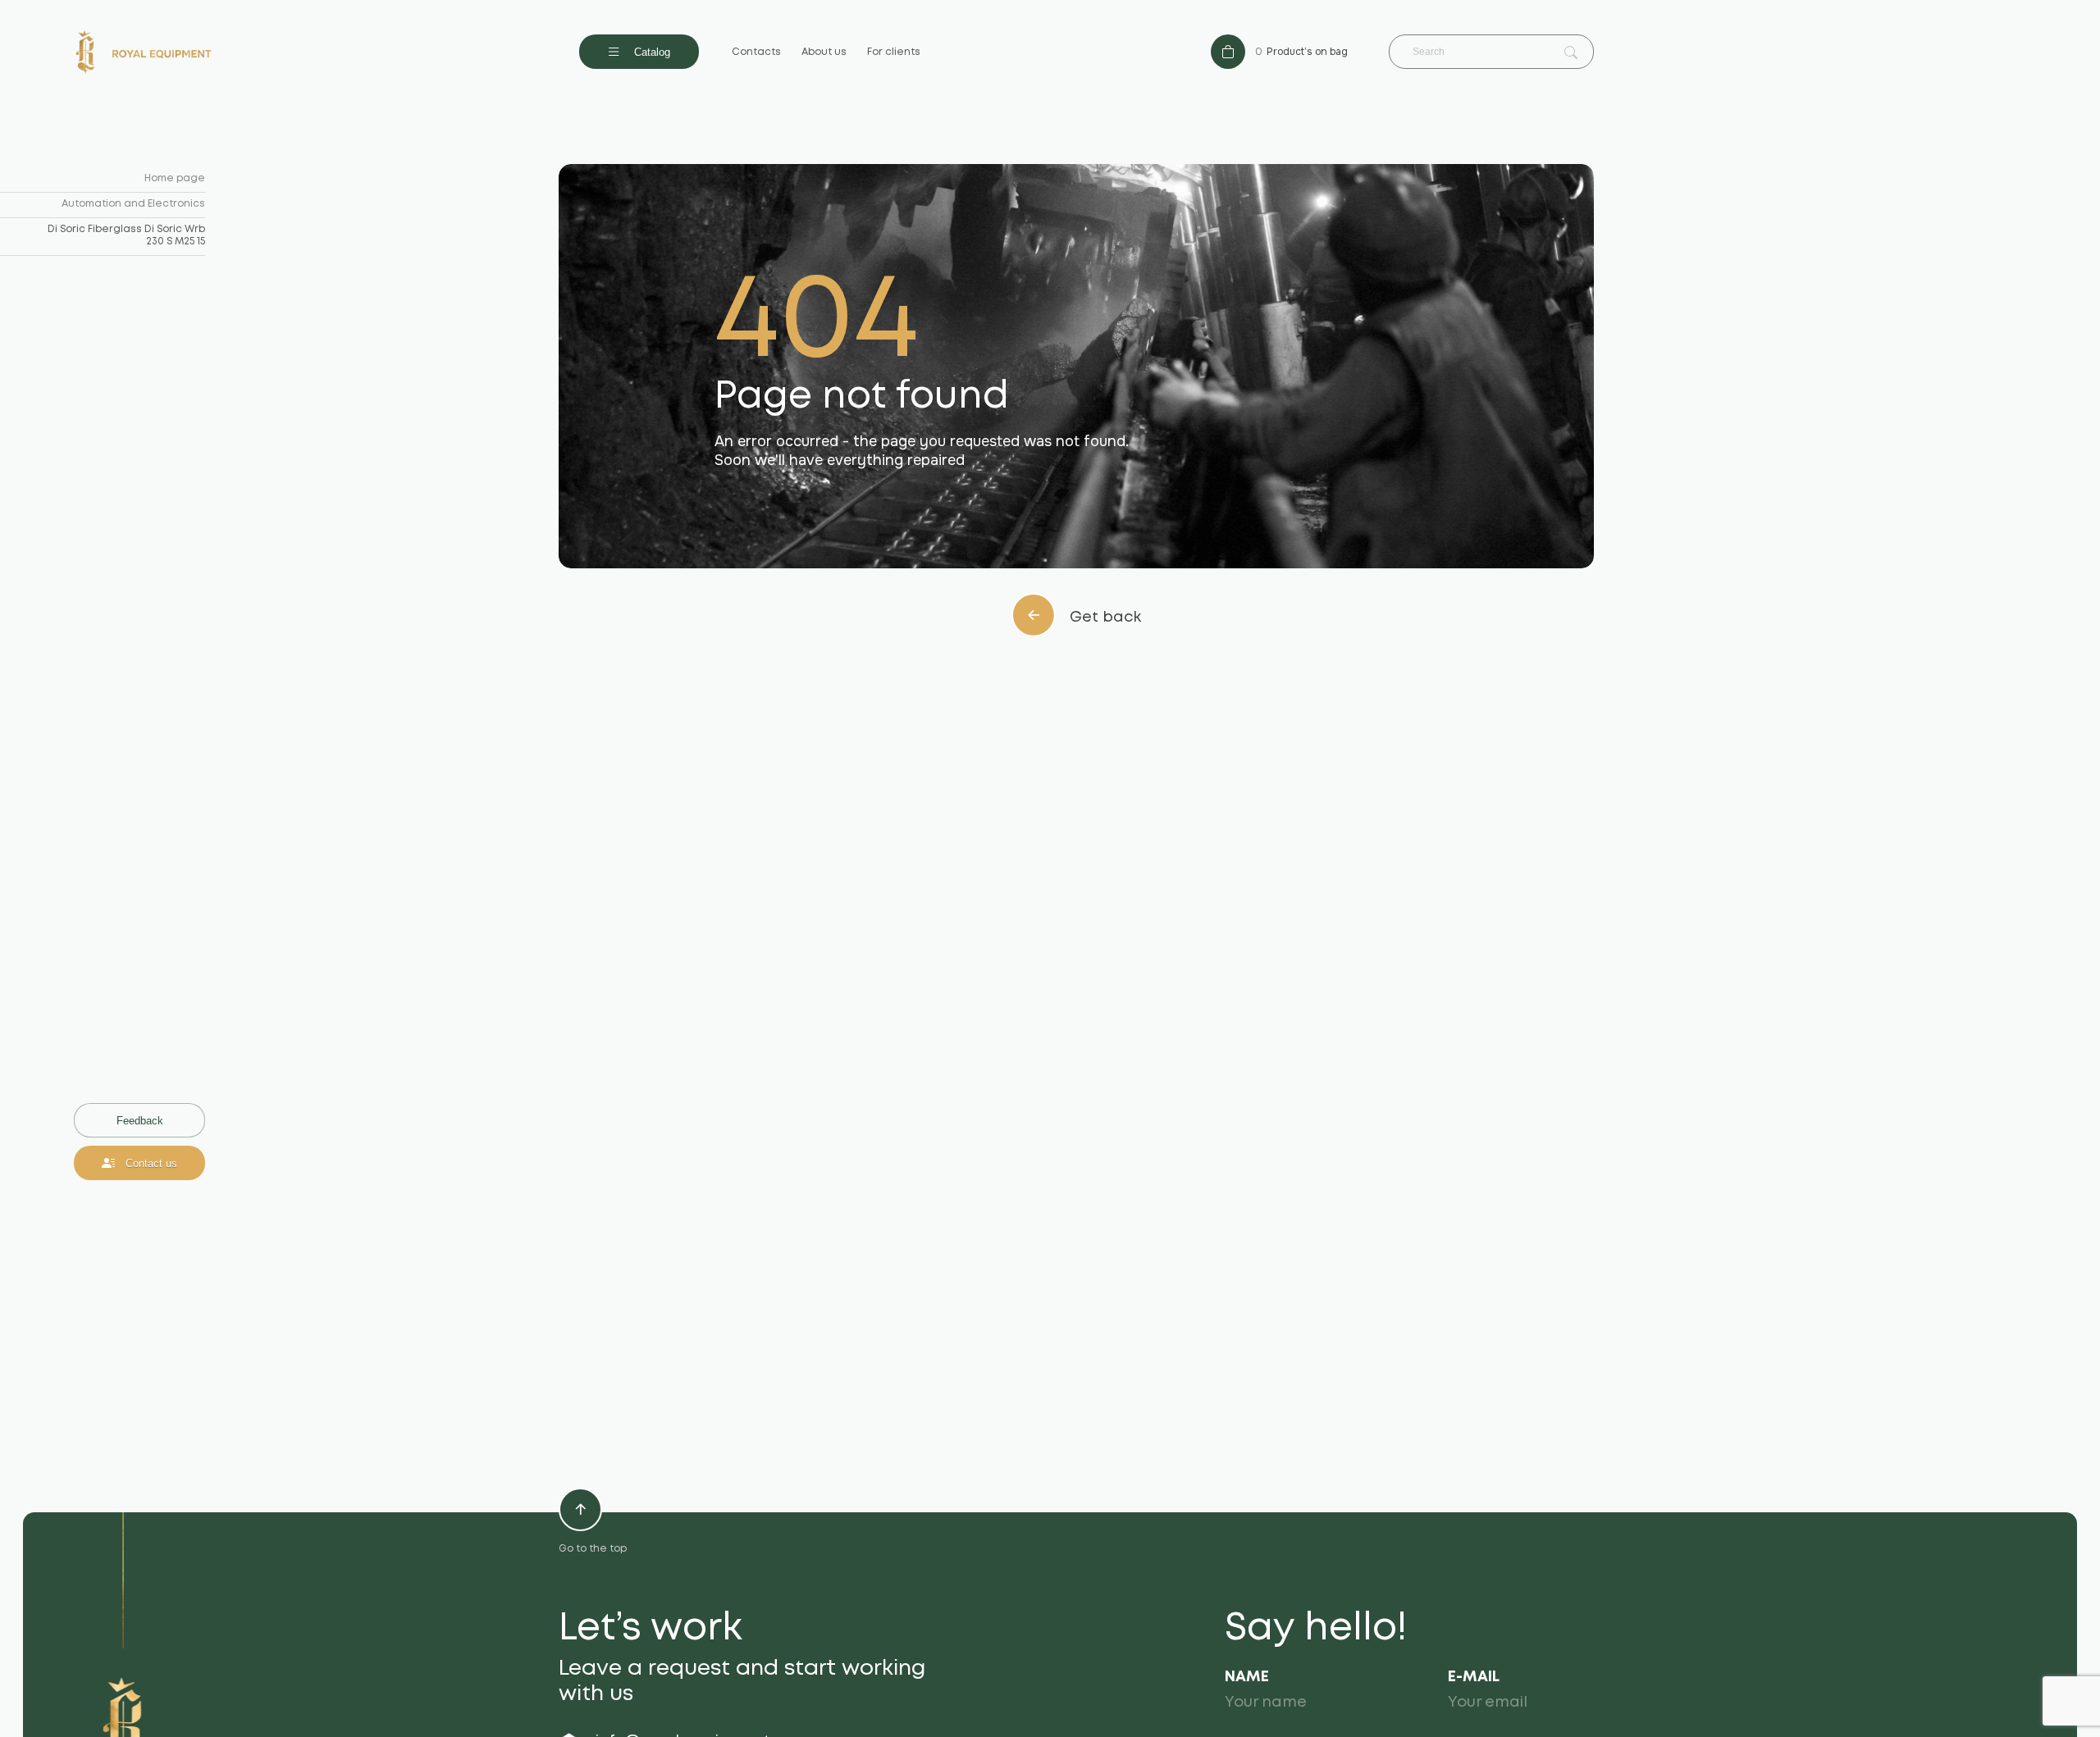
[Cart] (1228, 52)
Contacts (756, 52)
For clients (894, 52)
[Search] (1571, 53)
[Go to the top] (580, 1509)
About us (824, 52)
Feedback (140, 1121)
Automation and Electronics (133, 204)
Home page (175, 178)
